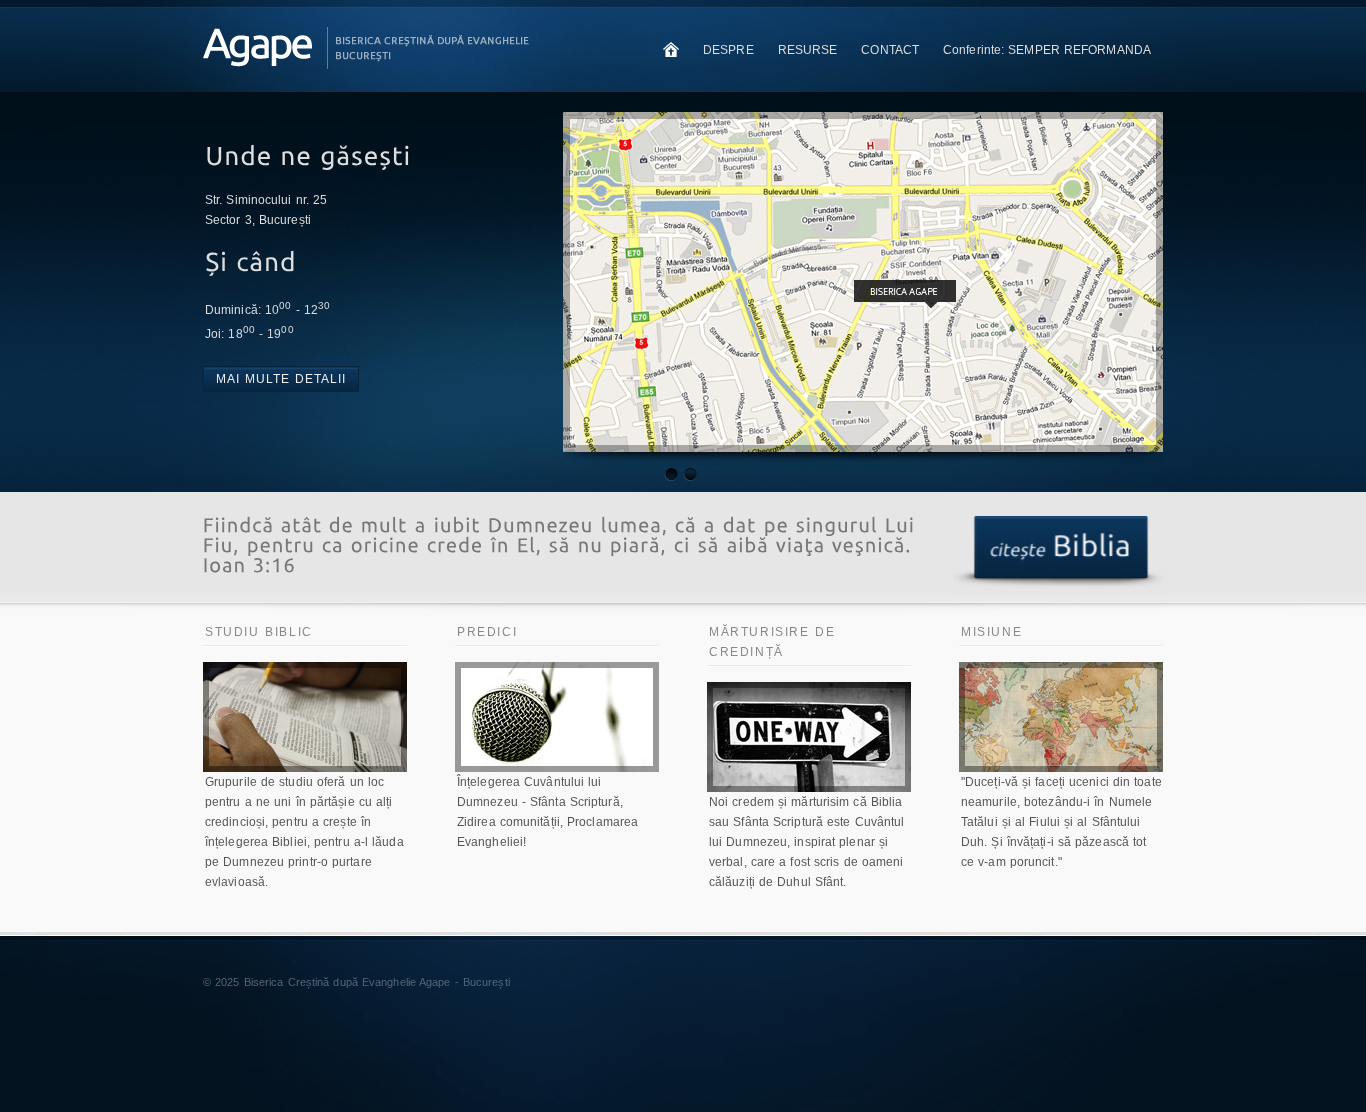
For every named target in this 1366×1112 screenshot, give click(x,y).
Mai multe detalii (281, 379)
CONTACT (890, 50)
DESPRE (728, 50)
